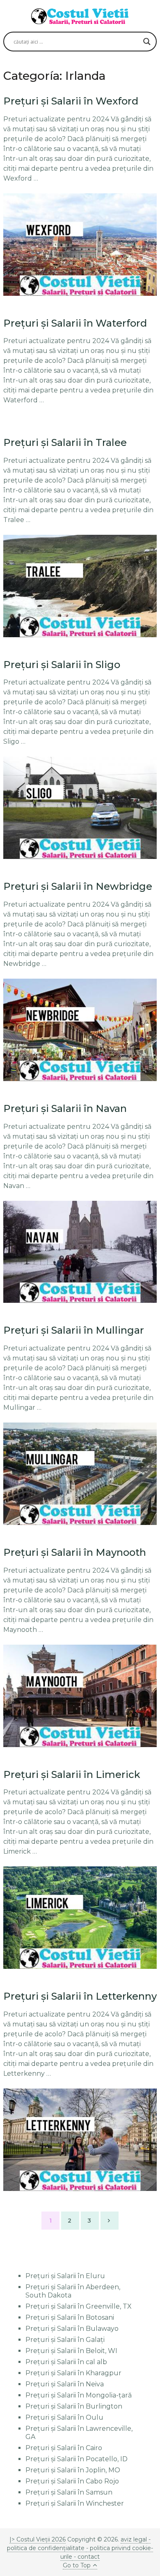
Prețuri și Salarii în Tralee (65, 442)
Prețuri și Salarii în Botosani (70, 2317)
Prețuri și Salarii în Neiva (65, 2384)
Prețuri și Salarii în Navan (65, 1108)
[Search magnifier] (147, 42)
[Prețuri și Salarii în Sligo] (80, 808)
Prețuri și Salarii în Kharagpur (73, 2373)
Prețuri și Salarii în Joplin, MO (73, 2470)
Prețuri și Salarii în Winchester (75, 2503)
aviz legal (134, 2539)
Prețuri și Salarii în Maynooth (75, 1552)
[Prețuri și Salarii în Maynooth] (80, 1696)
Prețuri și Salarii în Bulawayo (72, 2329)
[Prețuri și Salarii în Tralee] (80, 586)
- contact (86, 2557)
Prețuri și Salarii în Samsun (69, 2492)
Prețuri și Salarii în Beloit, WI (71, 2351)
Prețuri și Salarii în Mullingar (74, 1330)
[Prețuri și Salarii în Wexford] (80, 245)
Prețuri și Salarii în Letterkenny (80, 1996)
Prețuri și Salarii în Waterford (75, 323)
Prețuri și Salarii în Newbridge (78, 886)
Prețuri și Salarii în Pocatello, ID (77, 2459)
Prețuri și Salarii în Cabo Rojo (72, 2481)
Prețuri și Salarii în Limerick (72, 1774)
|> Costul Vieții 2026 (38, 2539)
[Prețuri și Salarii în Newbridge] (80, 1030)
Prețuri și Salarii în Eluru (65, 2276)
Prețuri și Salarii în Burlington (74, 2406)
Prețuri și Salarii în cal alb (66, 2362)
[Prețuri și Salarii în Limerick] (80, 1918)
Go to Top (77, 2565)
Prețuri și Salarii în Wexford (71, 101)
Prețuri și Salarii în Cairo (64, 2448)
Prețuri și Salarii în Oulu (64, 2417)
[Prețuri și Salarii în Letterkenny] (80, 2140)
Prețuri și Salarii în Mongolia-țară (79, 2395)
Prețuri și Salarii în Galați (65, 2340)
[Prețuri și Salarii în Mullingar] (80, 1474)
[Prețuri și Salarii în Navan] (80, 1252)
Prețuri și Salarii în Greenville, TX (79, 2306)
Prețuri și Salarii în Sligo (62, 665)
